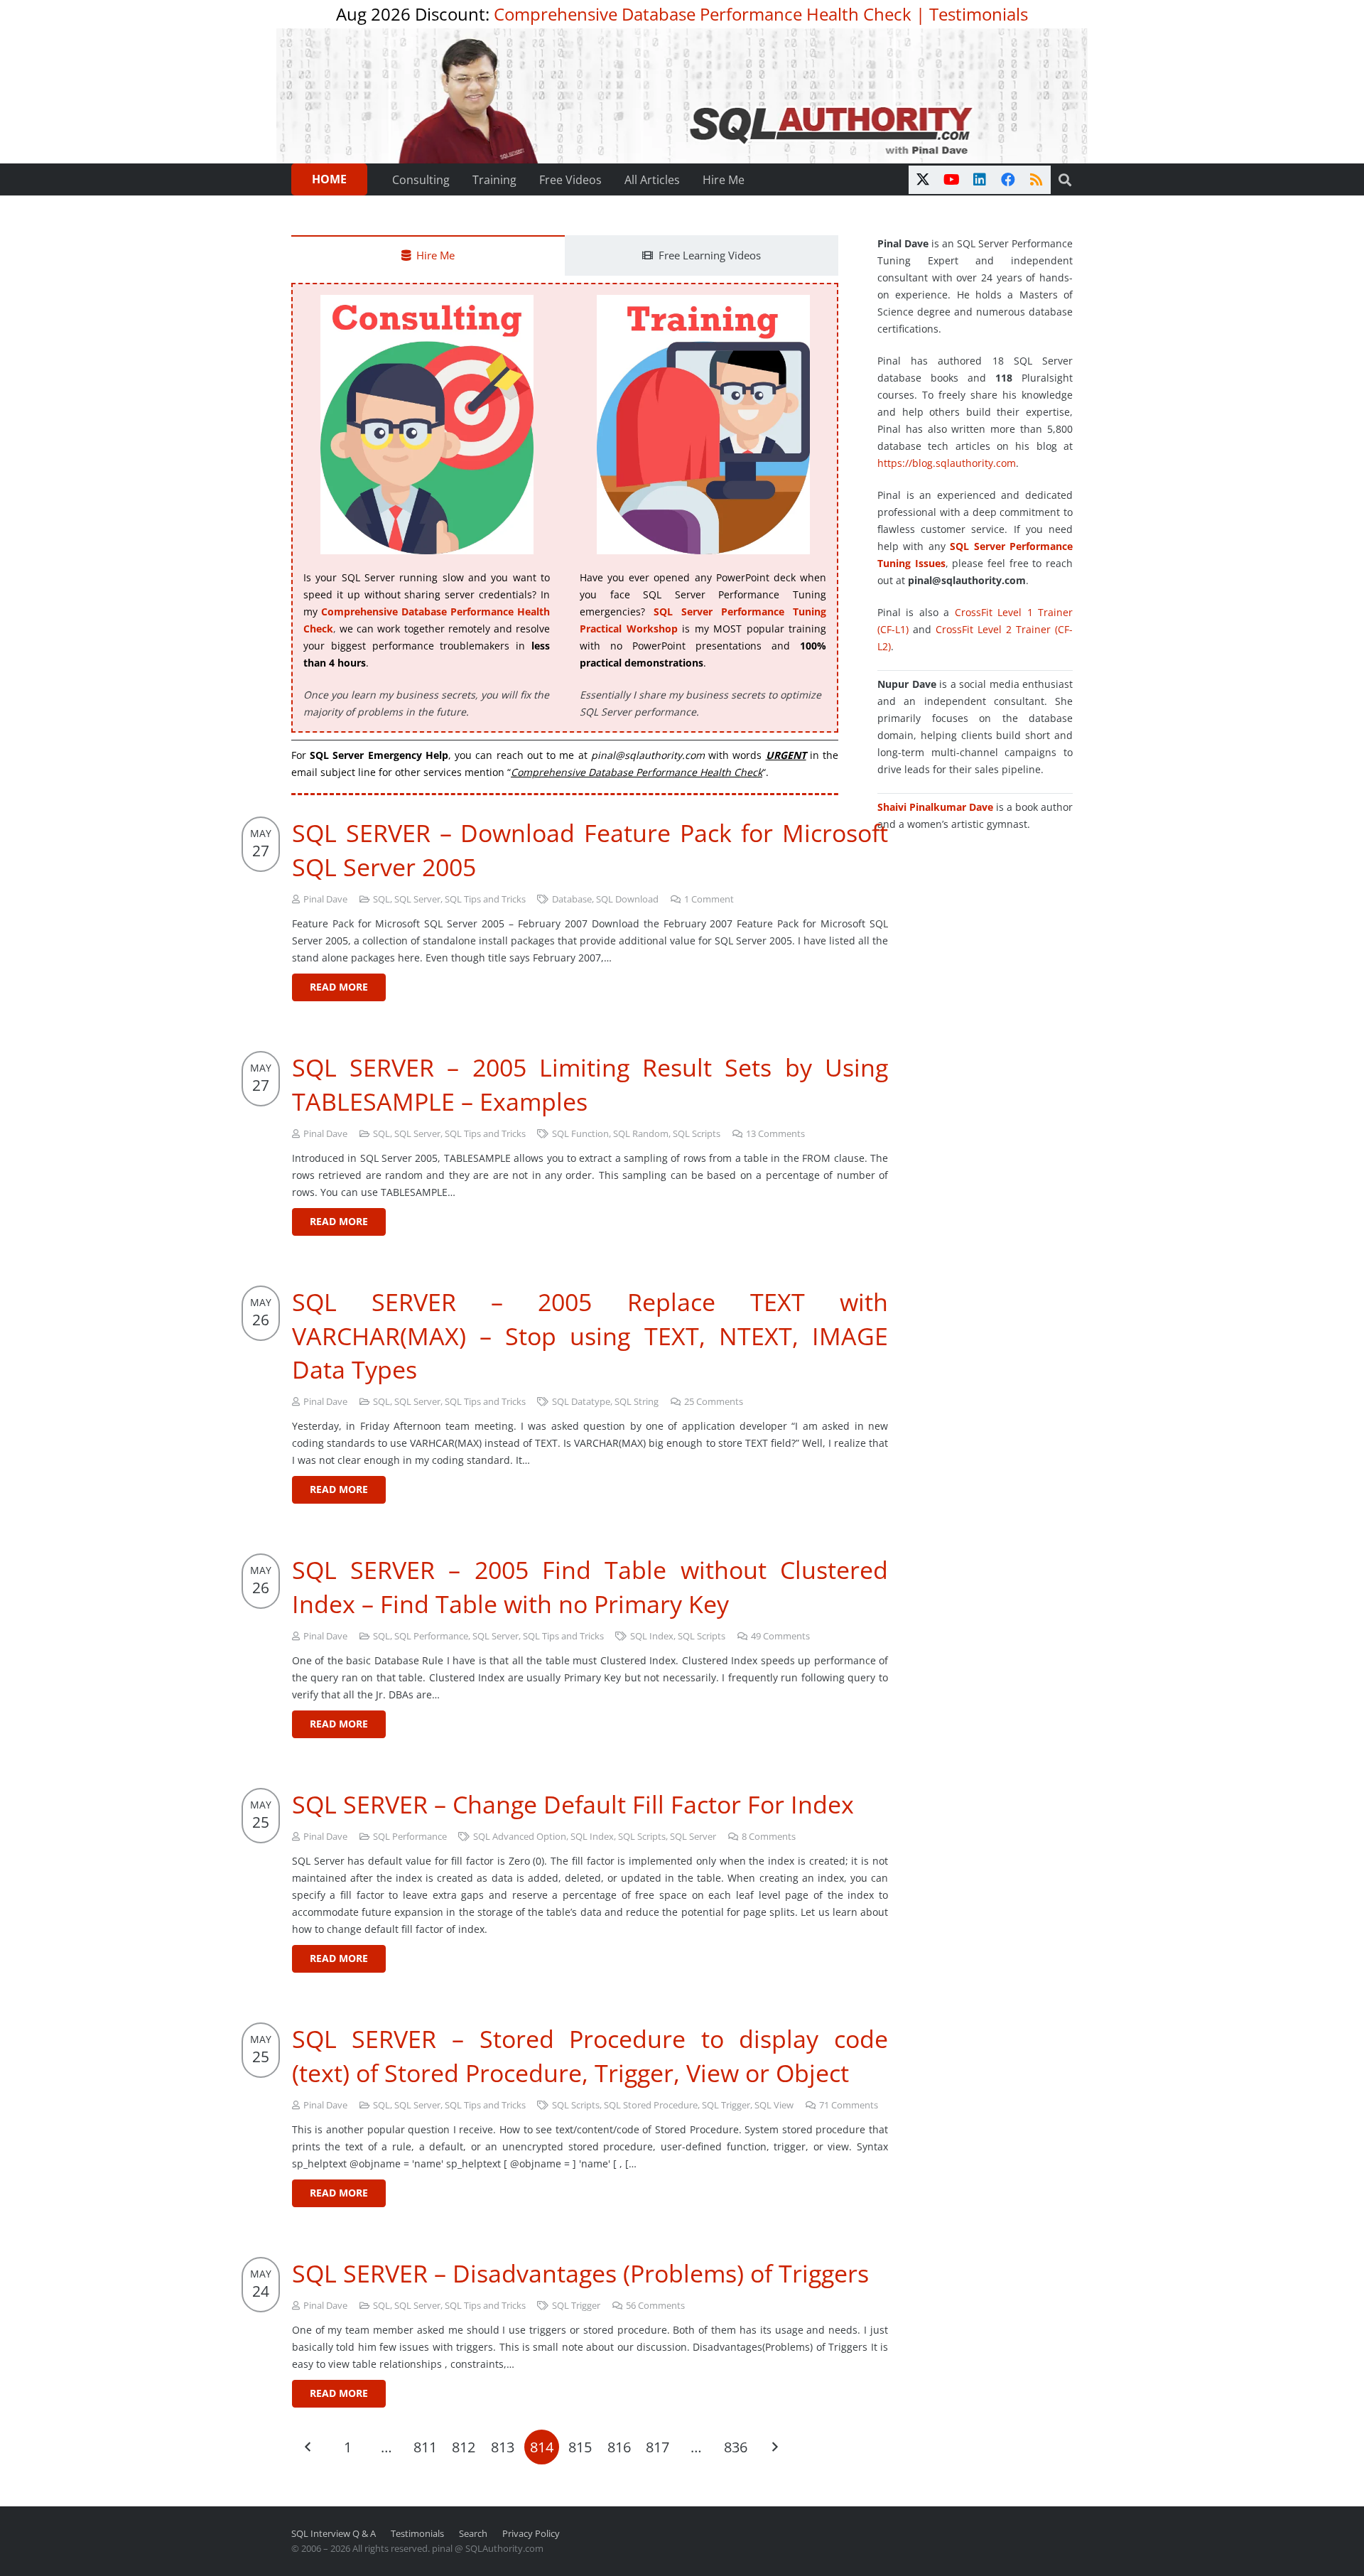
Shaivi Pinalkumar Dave (935, 807)
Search (473, 2534)
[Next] (774, 2447)
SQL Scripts (697, 1134)
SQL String (637, 1402)
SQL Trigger (726, 2105)
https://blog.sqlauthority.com (947, 463)
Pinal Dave (325, 899)
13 (775, 1134)
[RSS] (1036, 180)
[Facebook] (1008, 180)
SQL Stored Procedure (651, 2105)
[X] (923, 180)
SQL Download (627, 899)
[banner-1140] (682, 96)
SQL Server (417, 899)
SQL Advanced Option (520, 1837)
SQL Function (580, 1134)
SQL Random (641, 1134)
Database (572, 899)
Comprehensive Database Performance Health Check (703, 14)
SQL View (774, 2105)
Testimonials (979, 14)
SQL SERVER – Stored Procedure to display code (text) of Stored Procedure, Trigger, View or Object (590, 2056)
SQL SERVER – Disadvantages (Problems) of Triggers (580, 2273)
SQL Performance (431, 1636)
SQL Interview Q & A (334, 2534)
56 (655, 2306)
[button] (1065, 180)
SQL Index (652, 1636)
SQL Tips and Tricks (485, 899)
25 (714, 1402)
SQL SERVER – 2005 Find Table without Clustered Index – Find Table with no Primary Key (590, 1587)
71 (849, 2105)
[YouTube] (951, 180)
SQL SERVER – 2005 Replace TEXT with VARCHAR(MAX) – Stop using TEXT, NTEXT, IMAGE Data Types (590, 1336)
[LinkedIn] (980, 180)
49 (780, 1636)
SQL (381, 899)
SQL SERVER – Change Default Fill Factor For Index (573, 1804)
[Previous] (309, 2447)
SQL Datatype (581, 1402)
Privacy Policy (531, 2534)
